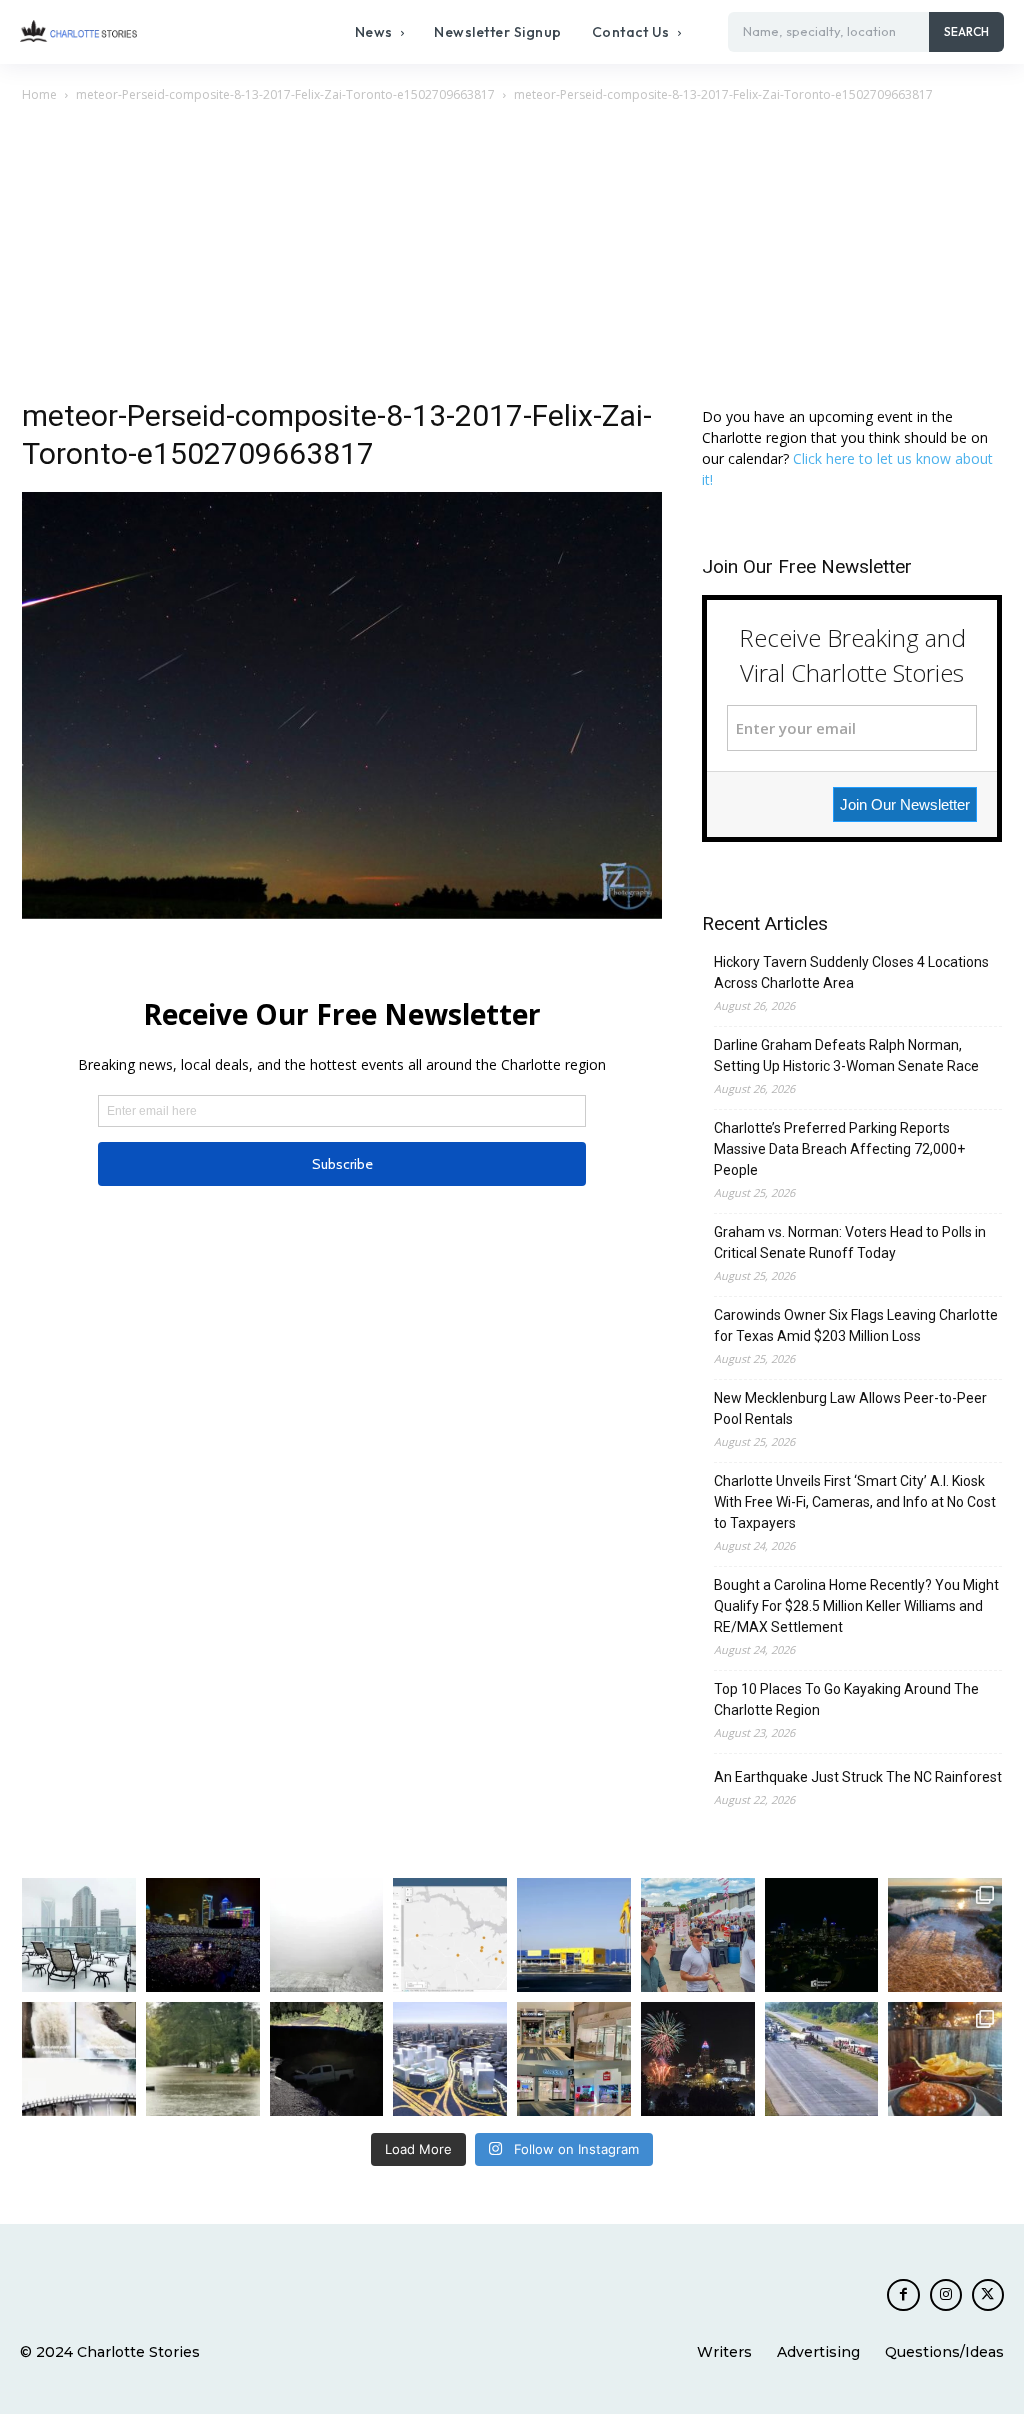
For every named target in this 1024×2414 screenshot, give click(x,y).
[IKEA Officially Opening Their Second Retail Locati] (574, 1935)
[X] (988, 2295)
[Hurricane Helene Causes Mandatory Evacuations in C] (203, 2059)
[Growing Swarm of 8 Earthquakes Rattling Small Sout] (450, 1935)
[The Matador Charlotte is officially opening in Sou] (945, 2059)
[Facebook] (903, 2295)
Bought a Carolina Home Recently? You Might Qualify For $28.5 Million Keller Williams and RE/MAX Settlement (856, 1606)
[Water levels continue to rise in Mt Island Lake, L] (945, 1935)
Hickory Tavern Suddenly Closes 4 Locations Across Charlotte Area (851, 972)
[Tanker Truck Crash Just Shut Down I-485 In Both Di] (822, 2059)
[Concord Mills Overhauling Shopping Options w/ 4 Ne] (574, 2059)
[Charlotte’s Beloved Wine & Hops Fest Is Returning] (698, 1935)
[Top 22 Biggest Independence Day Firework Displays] (698, 2059)
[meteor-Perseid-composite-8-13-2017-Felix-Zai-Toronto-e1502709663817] (342, 913)
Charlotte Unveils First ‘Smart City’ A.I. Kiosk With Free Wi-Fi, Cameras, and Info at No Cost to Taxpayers (855, 1502)
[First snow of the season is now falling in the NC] (327, 1935)
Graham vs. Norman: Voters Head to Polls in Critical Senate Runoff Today (850, 1242)
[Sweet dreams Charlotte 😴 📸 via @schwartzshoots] (822, 1935)
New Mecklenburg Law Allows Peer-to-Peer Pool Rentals (850, 1408)
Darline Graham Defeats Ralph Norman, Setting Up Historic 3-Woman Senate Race (846, 1055)
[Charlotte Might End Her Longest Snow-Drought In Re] (79, 1935)
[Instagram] (946, 2295)
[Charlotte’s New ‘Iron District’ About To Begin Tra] (450, 2059)
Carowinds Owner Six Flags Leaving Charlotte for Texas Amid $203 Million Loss (856, 1325)
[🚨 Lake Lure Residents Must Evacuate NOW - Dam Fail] (79, 2059)
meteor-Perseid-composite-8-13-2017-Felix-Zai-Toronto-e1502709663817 (285, 94)
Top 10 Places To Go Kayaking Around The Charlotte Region (846, 1699)
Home (39, 94)
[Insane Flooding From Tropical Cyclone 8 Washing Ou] (327, 2059)
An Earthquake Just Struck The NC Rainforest (858, 1777)
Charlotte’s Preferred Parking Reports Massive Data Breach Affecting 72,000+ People (839, 1149)
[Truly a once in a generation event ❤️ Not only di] (203, 1935)
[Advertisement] (512, 256)
